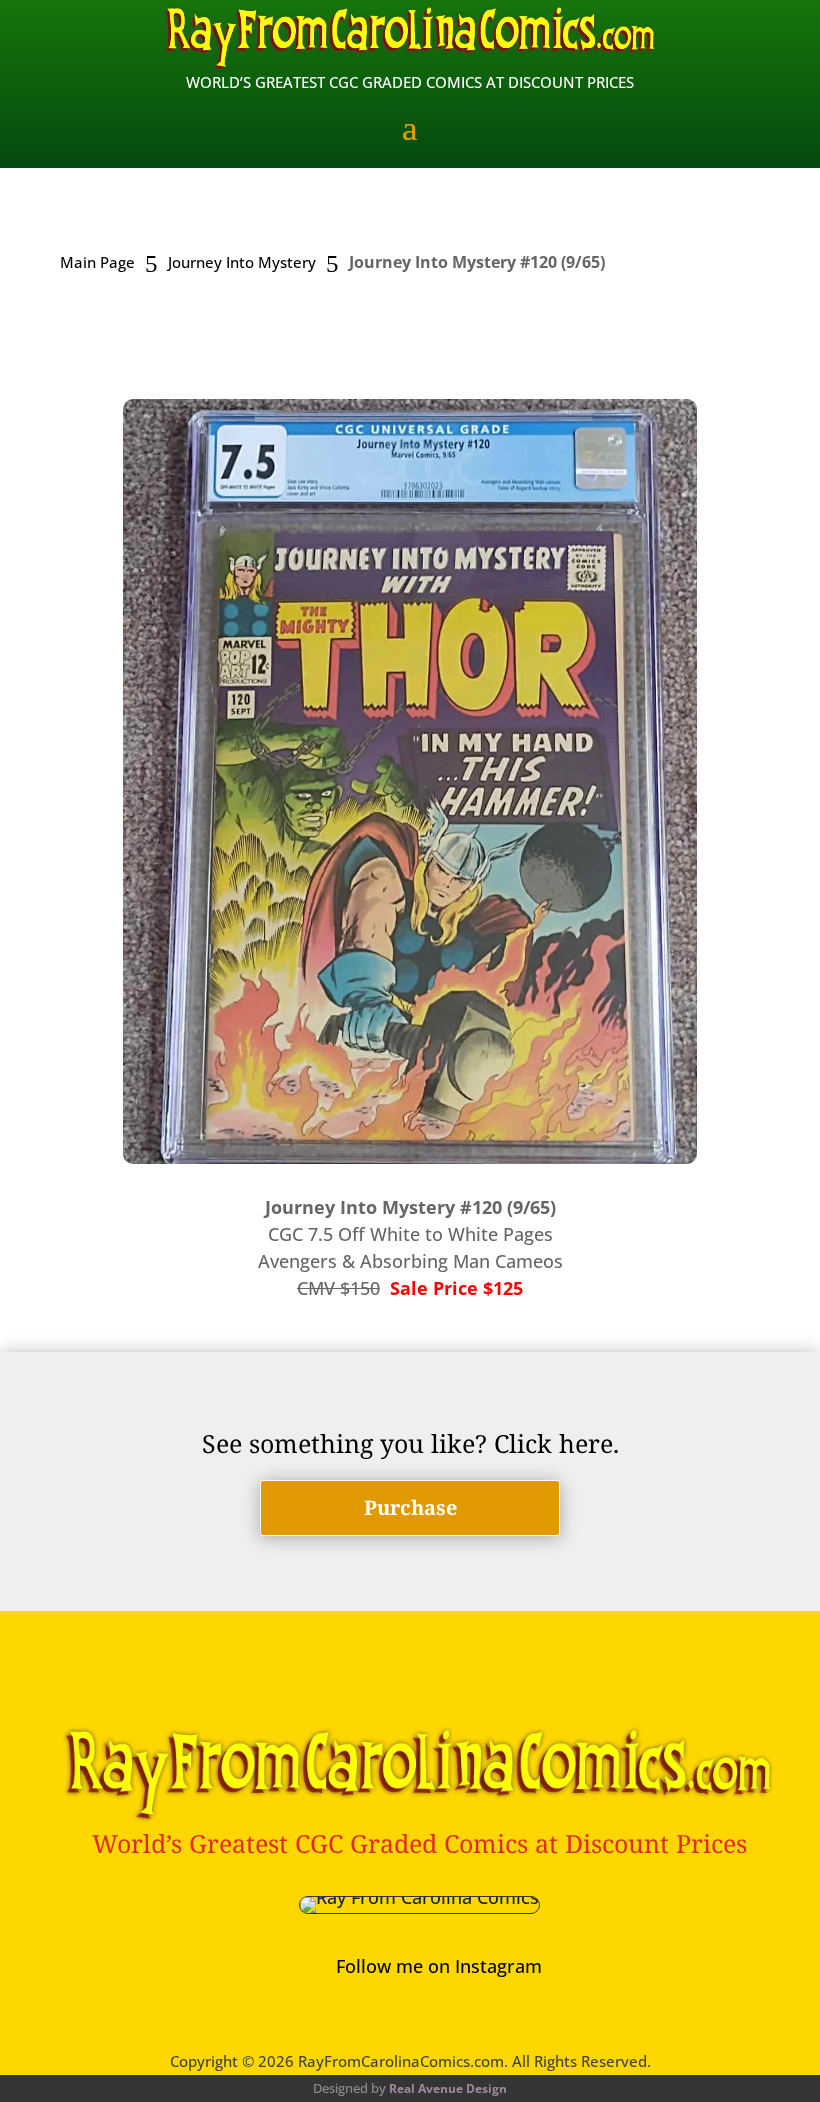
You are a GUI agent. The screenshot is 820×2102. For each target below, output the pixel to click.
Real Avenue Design (448, 2088)
